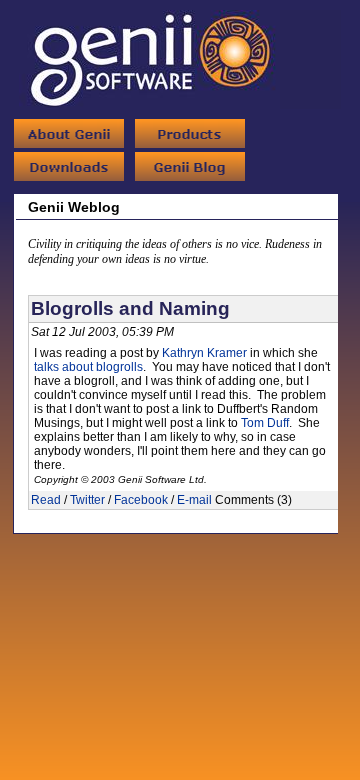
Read (46, 500)
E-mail (194, 500)
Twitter (87, 500)
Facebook (141, 500)
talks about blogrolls (88, 367)
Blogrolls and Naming (130, 308)
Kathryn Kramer (204, 353)
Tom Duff (265, 423)
